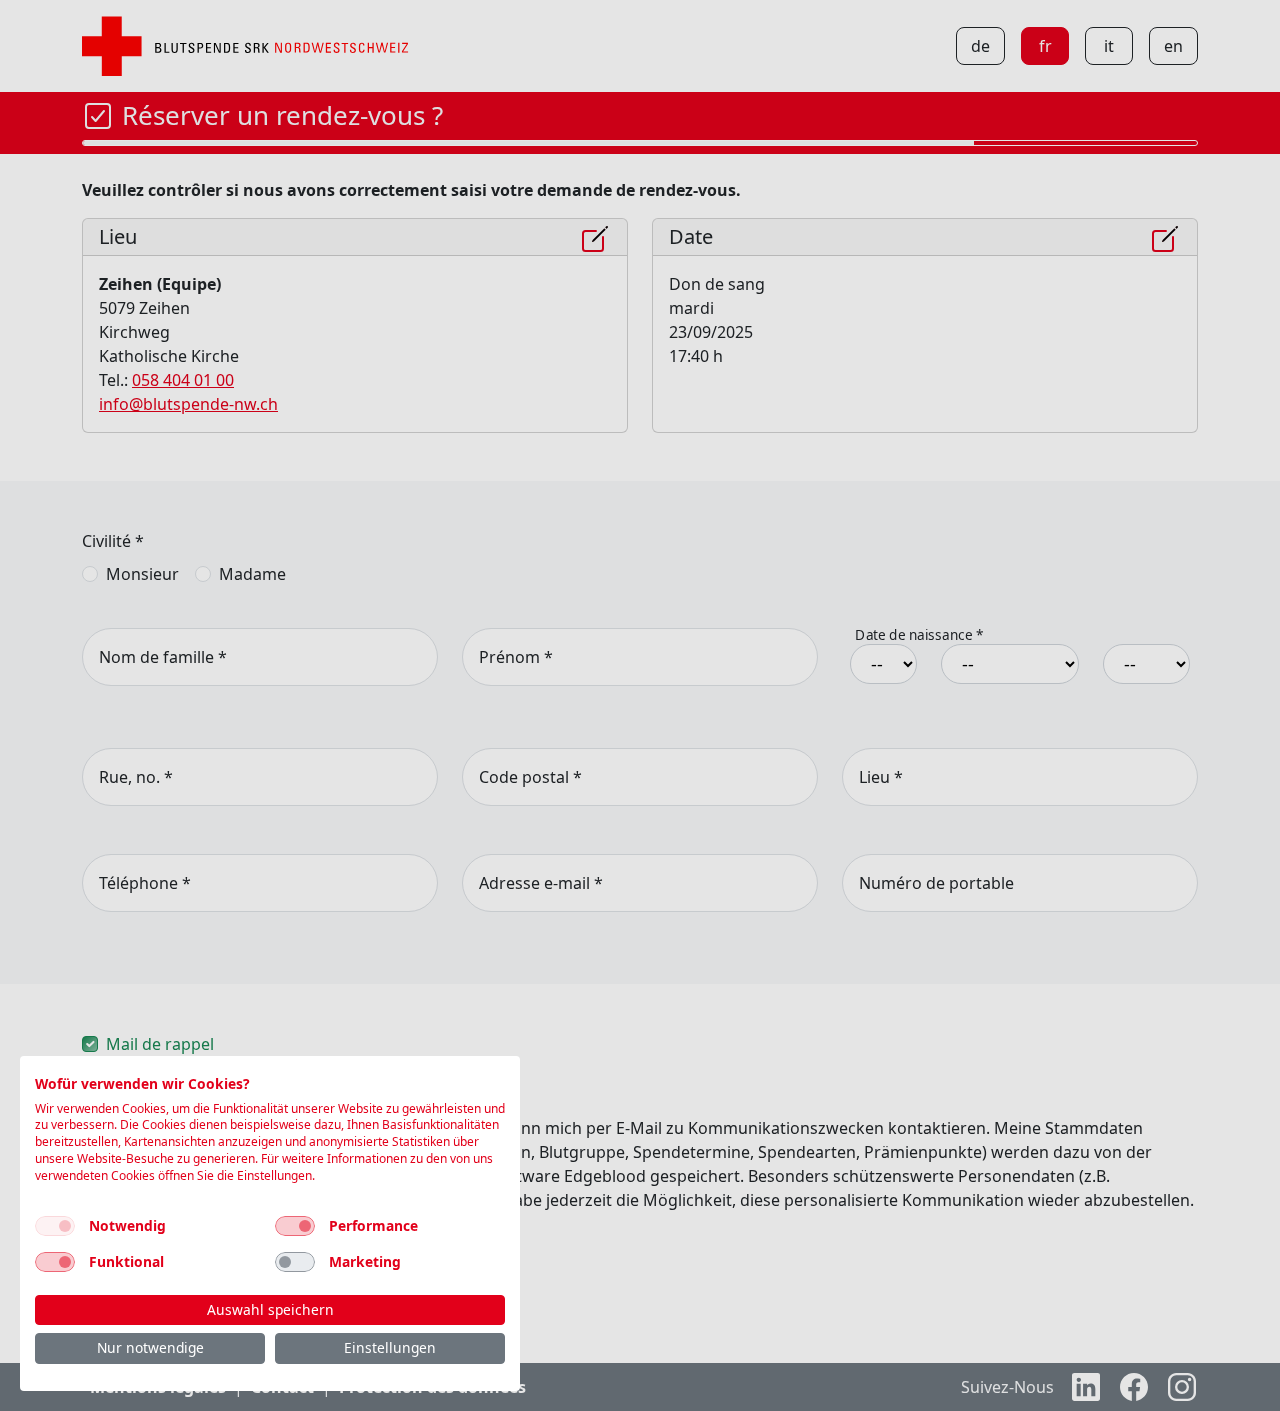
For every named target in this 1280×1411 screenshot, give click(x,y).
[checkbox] (55, 1226)
